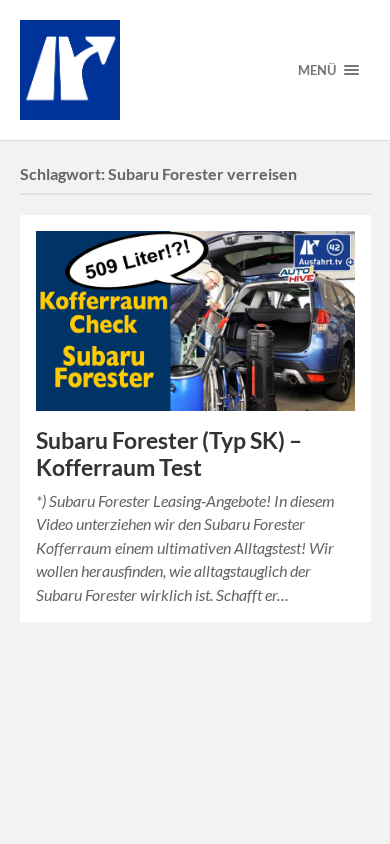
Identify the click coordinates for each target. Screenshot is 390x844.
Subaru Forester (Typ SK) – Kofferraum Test (169, 454)
